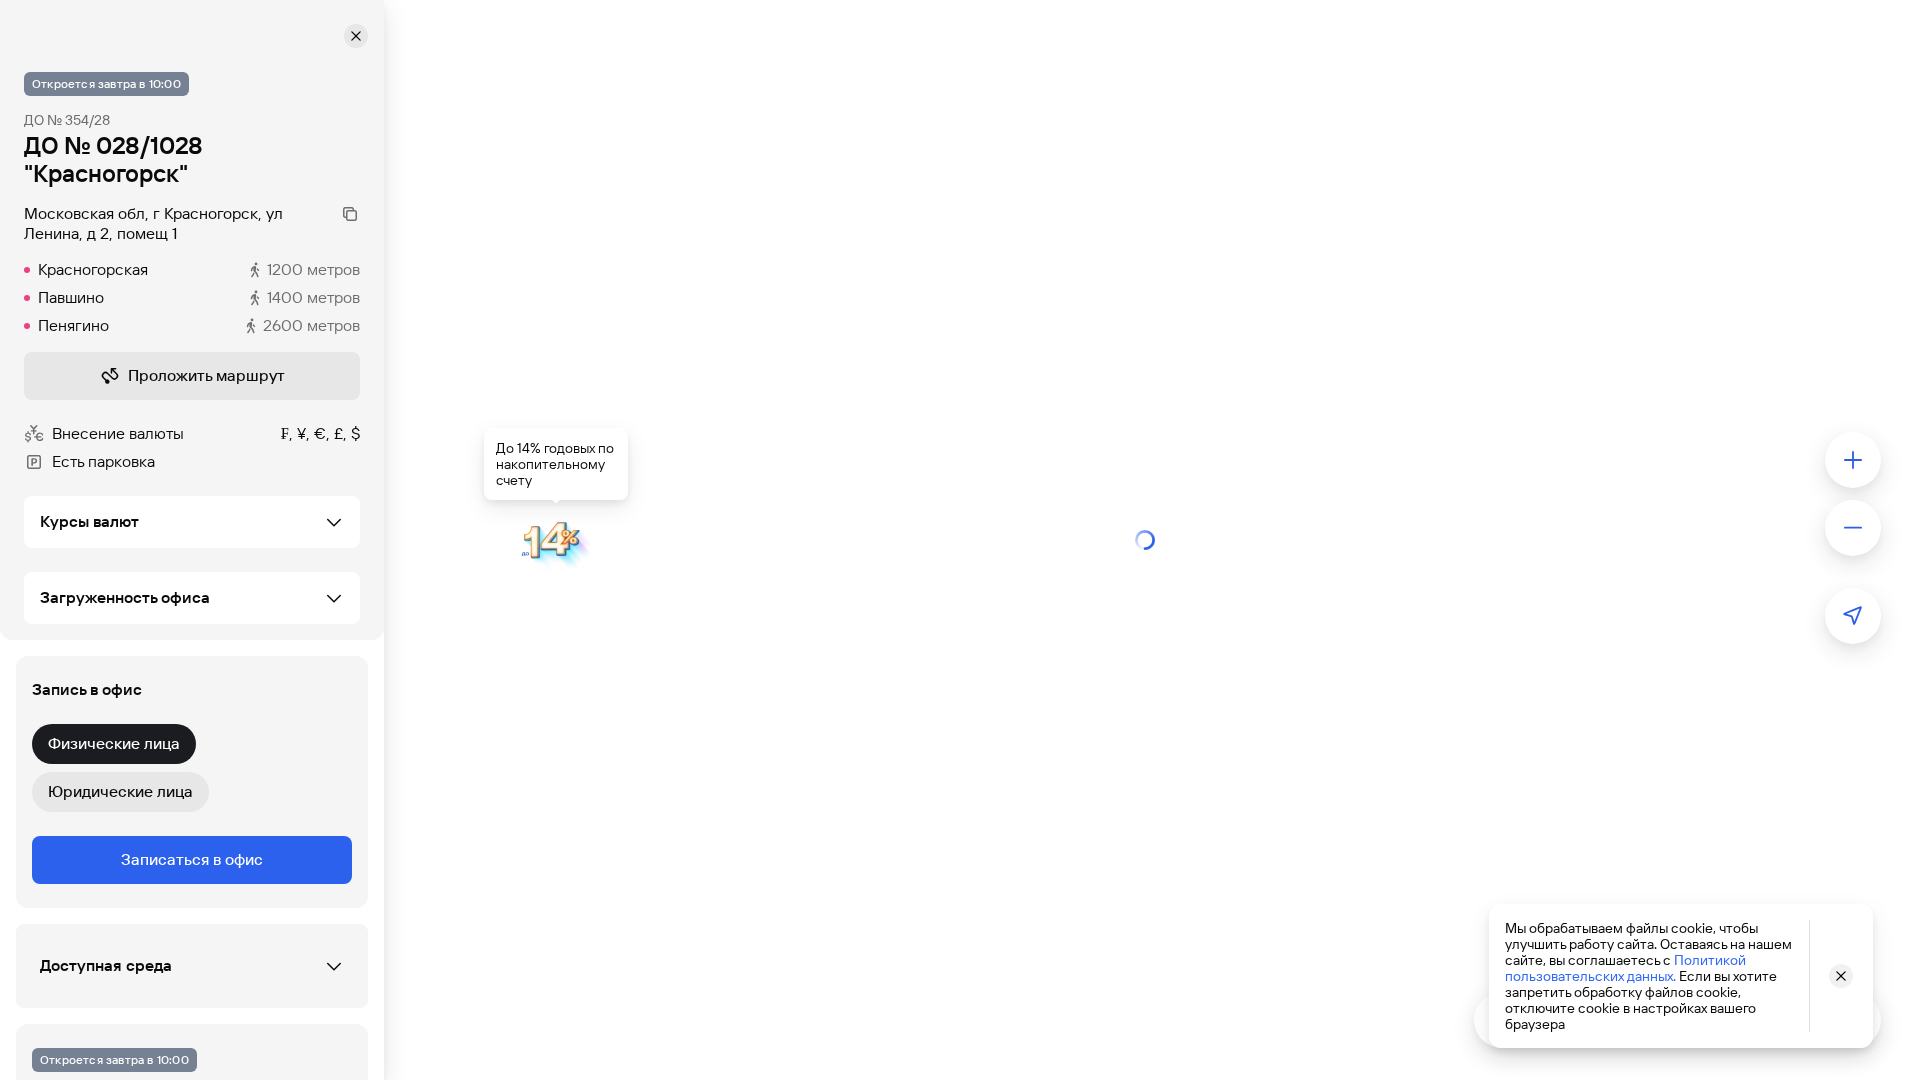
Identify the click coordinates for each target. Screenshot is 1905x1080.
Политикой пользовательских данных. (1625, 968)
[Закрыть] (356, 36)
